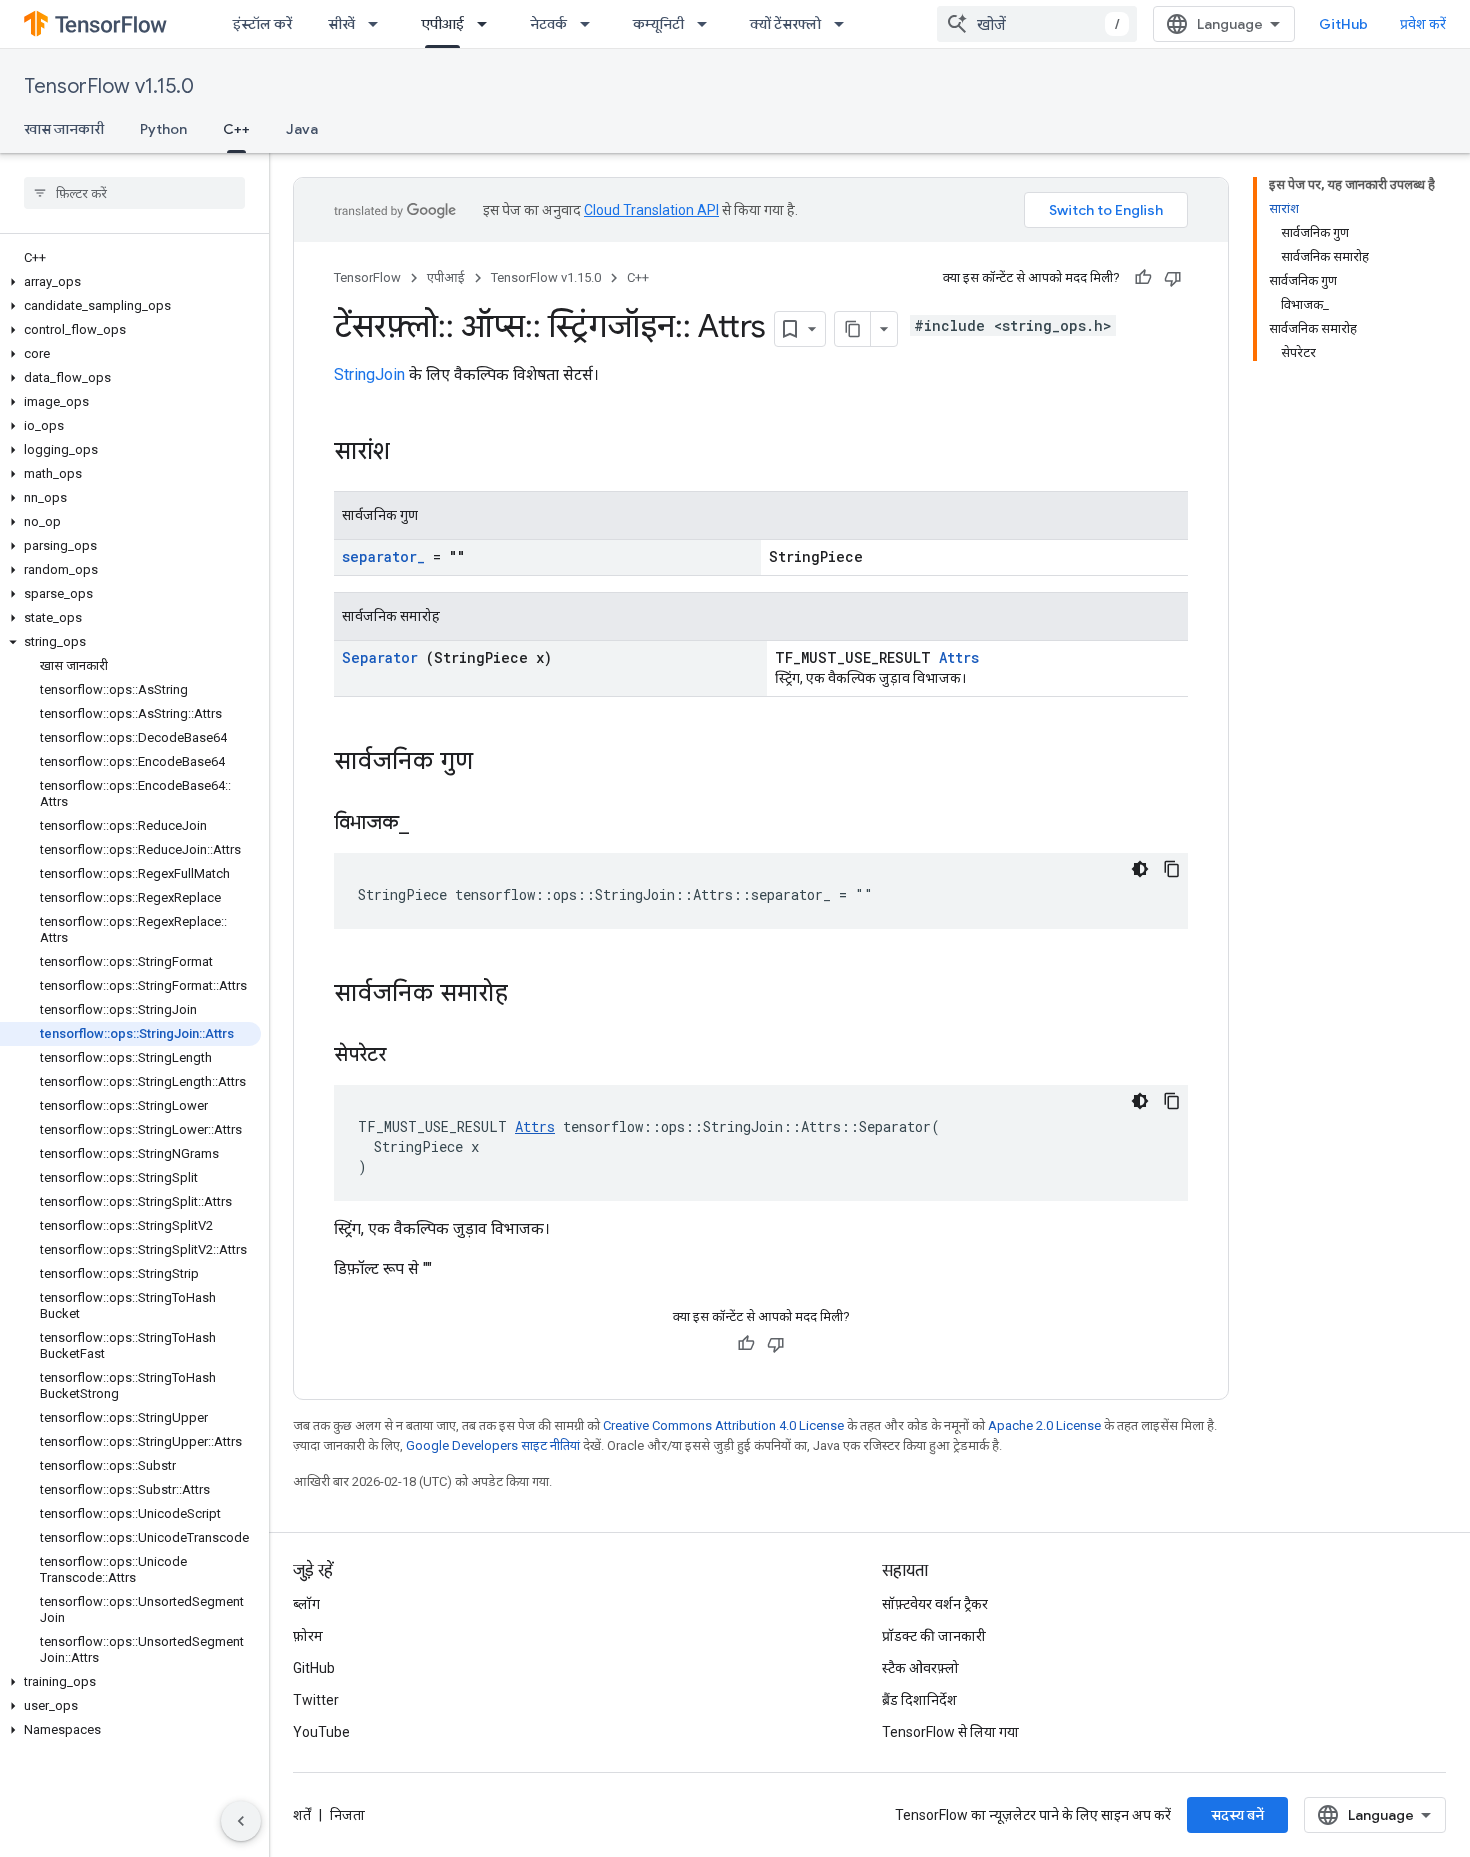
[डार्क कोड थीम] (1140, 869)
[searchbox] (134, 193)
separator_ (383, 556)
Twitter (316, 1700)
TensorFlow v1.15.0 (109, 86)
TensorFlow (367, 277)
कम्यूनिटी (658, 24)
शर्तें (302, 1815)
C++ (236, 129)
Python (163, 129)
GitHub (1343, 24)
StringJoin (369, 374)
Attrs (959, 657)
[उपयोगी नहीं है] (1173, 278)
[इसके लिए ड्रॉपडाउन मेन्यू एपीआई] (488, 24)
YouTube (321, 1732)
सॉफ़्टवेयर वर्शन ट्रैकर (935, 1604)
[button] (130, 282)
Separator (380, 657)
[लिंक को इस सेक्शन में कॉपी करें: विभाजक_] (434, 824)
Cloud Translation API (651, 210)
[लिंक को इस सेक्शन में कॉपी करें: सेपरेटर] (411, 1056)
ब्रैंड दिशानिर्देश (919, 1700)
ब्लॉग (306, 1604)
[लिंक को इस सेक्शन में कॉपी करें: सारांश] (416, 453)
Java (302, 129)
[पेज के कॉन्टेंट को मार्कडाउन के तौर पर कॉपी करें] (853, 329)
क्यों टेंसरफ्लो (785, 24)
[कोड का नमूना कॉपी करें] (1172, 869)
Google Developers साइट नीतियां (493, 1445)
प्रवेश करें (1423, 24)
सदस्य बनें (1237, 1815)
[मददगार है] (1143, 278)
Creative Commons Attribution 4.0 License (723, 1425)
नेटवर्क (548, 24)
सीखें (341, 24)
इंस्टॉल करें (262, 24)
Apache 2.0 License (1044, 1425)
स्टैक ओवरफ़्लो (920, 1668)
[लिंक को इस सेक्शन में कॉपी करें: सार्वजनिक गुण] (493, 763)
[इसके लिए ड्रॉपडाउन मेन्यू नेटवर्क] (591, 24)
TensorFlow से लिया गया (950, 1732)
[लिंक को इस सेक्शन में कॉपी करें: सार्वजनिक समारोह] (528, 995)
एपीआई (442, 24)
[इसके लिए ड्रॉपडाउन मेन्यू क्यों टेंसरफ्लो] (845, 24)
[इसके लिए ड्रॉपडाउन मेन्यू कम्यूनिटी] (708, 24)
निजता (347, 1815)
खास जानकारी (64, 129)
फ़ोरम (308, 1636)
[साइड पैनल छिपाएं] (241, 1821)
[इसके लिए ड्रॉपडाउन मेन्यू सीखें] (379, 24)
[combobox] (1037, 24)
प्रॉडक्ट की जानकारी (934, 1636)
